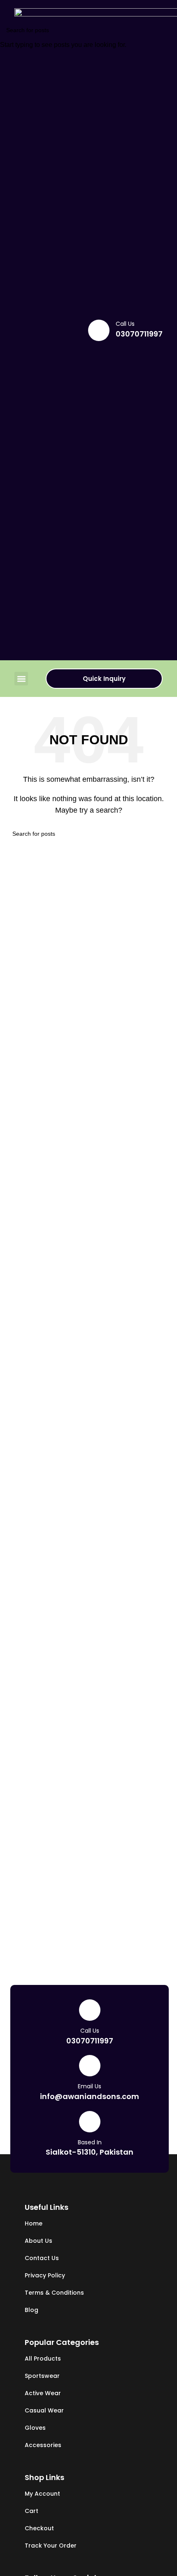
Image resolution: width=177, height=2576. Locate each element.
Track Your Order (51, 2546)
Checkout (39, 2528)
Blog (31, 2310)
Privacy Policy (45, 2275)
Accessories (43, 2445)
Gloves (35, 2428)
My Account (42, 2494)
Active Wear (43, 2393)
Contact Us (42, 2258)
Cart (31, 2511)
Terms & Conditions (54, 2293)
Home (34, 2223)
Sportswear (42, 2376)
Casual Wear (44, 2410)
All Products (43, 2359)
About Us (38, 2241)
